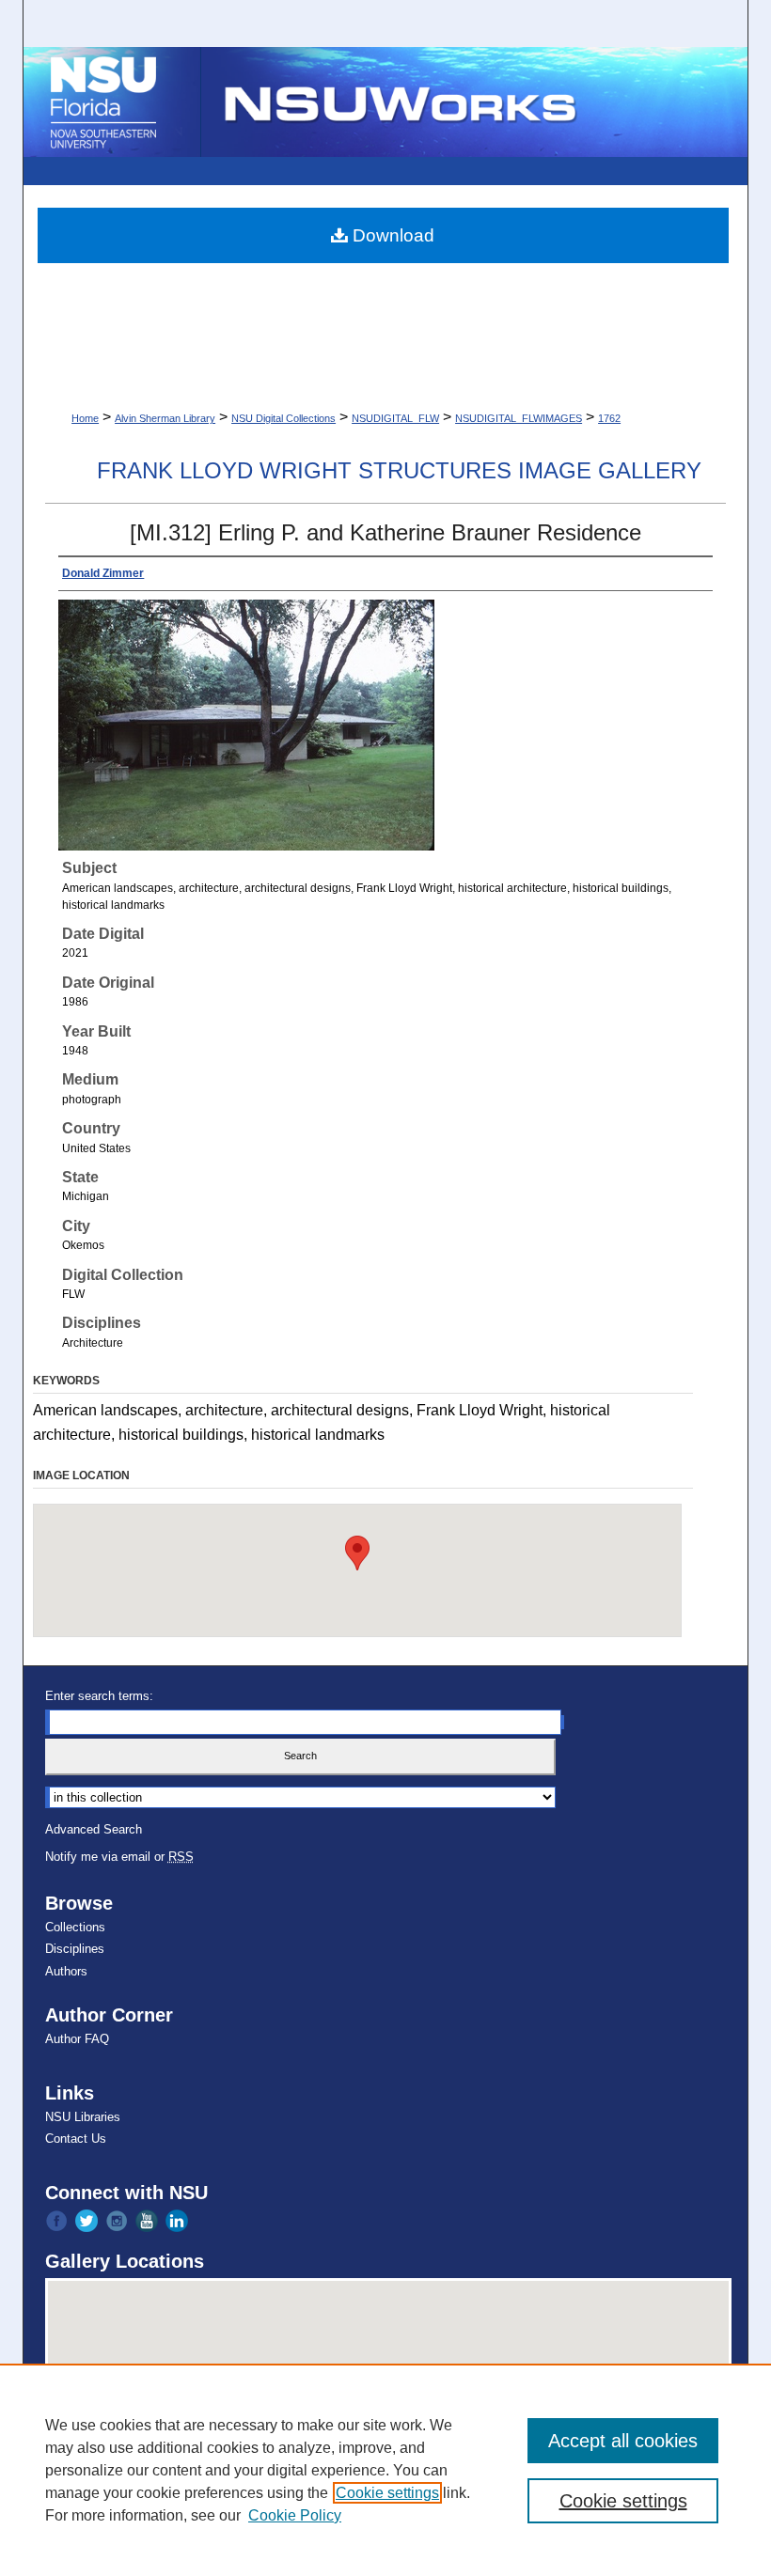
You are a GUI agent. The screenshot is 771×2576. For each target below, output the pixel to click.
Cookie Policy (295, 2515)
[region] (385, 2470)
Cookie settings (387, 2493)
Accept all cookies (623, 2441)
